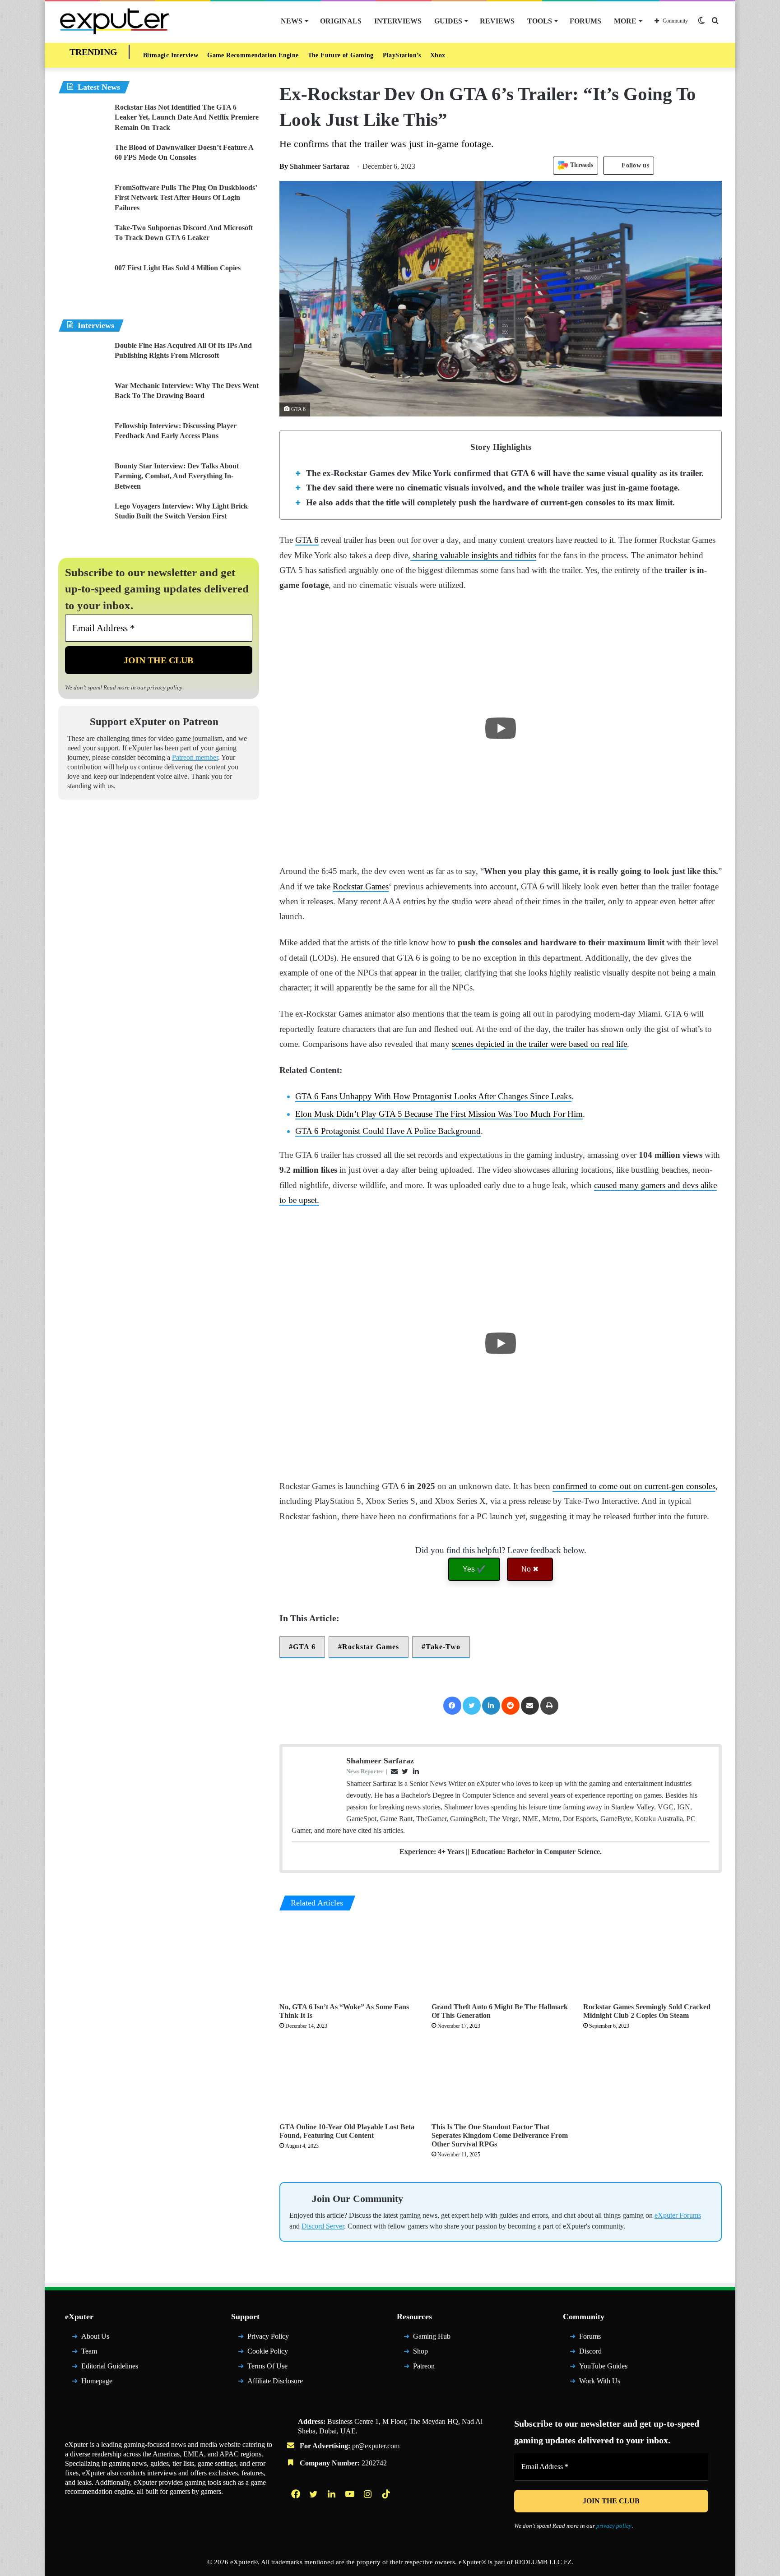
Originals (341, 21)
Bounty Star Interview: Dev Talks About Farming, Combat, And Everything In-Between (177, 476)
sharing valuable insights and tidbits (473, 555)
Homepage (97, 2381)
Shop (420, 2351)
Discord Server (323, 2226)
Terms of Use (267, 2366)
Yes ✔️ (474, 1569)
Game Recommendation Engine (253, 55)
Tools (540, 21)
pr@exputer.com (376, 2446)
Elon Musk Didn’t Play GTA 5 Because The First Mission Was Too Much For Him (439, 1114)
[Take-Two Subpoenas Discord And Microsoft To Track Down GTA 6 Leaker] (83, 240)
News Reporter (365, 1771)
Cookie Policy (268, 2351)
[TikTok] (387, 2494)
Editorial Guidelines (110, 2366)
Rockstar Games (361, 886)
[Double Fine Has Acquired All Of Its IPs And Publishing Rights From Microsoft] (83, 358)
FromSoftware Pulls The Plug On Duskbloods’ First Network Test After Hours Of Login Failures (186, 198)
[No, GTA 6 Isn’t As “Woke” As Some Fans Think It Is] (349, 1959)
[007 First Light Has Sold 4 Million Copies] (83, 280)
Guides (448, 21)
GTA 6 (307, 540)
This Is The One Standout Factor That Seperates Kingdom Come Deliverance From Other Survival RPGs (500, 2135)
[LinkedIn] (491, 1706)
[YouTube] (351, 2494)
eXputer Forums (678, 2215)
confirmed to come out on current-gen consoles (634, 1486)
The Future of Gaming (341, 55)
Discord (590, 2351)
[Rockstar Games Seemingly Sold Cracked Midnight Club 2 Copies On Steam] (652, 1959)
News (292, 21)
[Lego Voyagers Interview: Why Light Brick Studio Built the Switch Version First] (83, 518)
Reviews (497, 21)
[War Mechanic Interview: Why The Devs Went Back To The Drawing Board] (83, 398)
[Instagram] (369, 2494)
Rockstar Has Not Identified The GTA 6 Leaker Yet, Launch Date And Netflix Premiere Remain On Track (187, 117)
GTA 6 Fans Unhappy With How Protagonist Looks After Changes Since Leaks (433, 1096)
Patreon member (195, 757)
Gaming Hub (432, 2336)
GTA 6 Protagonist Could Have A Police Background (388, 1131)
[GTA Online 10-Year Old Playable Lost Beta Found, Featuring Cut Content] (349, 2079)
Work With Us (600, 2381)
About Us (95, 2336)
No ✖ (530, 1569)
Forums (585, 21)
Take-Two (443, 1647)
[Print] (549, 1706)
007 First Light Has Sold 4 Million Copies (178, 268)
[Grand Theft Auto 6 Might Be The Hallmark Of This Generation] (501, 1959)
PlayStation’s (402, 55)
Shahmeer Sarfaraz (314, 166)
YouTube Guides (603, 2366)
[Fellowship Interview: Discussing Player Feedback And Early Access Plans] (83, 438)
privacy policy (165, 687)
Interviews (398, 21)
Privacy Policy (268, 2336)
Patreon (424, 2366)
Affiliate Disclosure (275, 2381)
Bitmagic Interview (171, 55)
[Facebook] (452, 1706)
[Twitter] (472, 1706)
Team (89, 2351)
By (285, 166)
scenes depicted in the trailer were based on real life (539, 1044)
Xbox (438, 55)
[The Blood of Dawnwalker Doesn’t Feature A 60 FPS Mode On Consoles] (83, 160)
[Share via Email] (530, 1706)
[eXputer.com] (114, 21)
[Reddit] (511, 1706)
